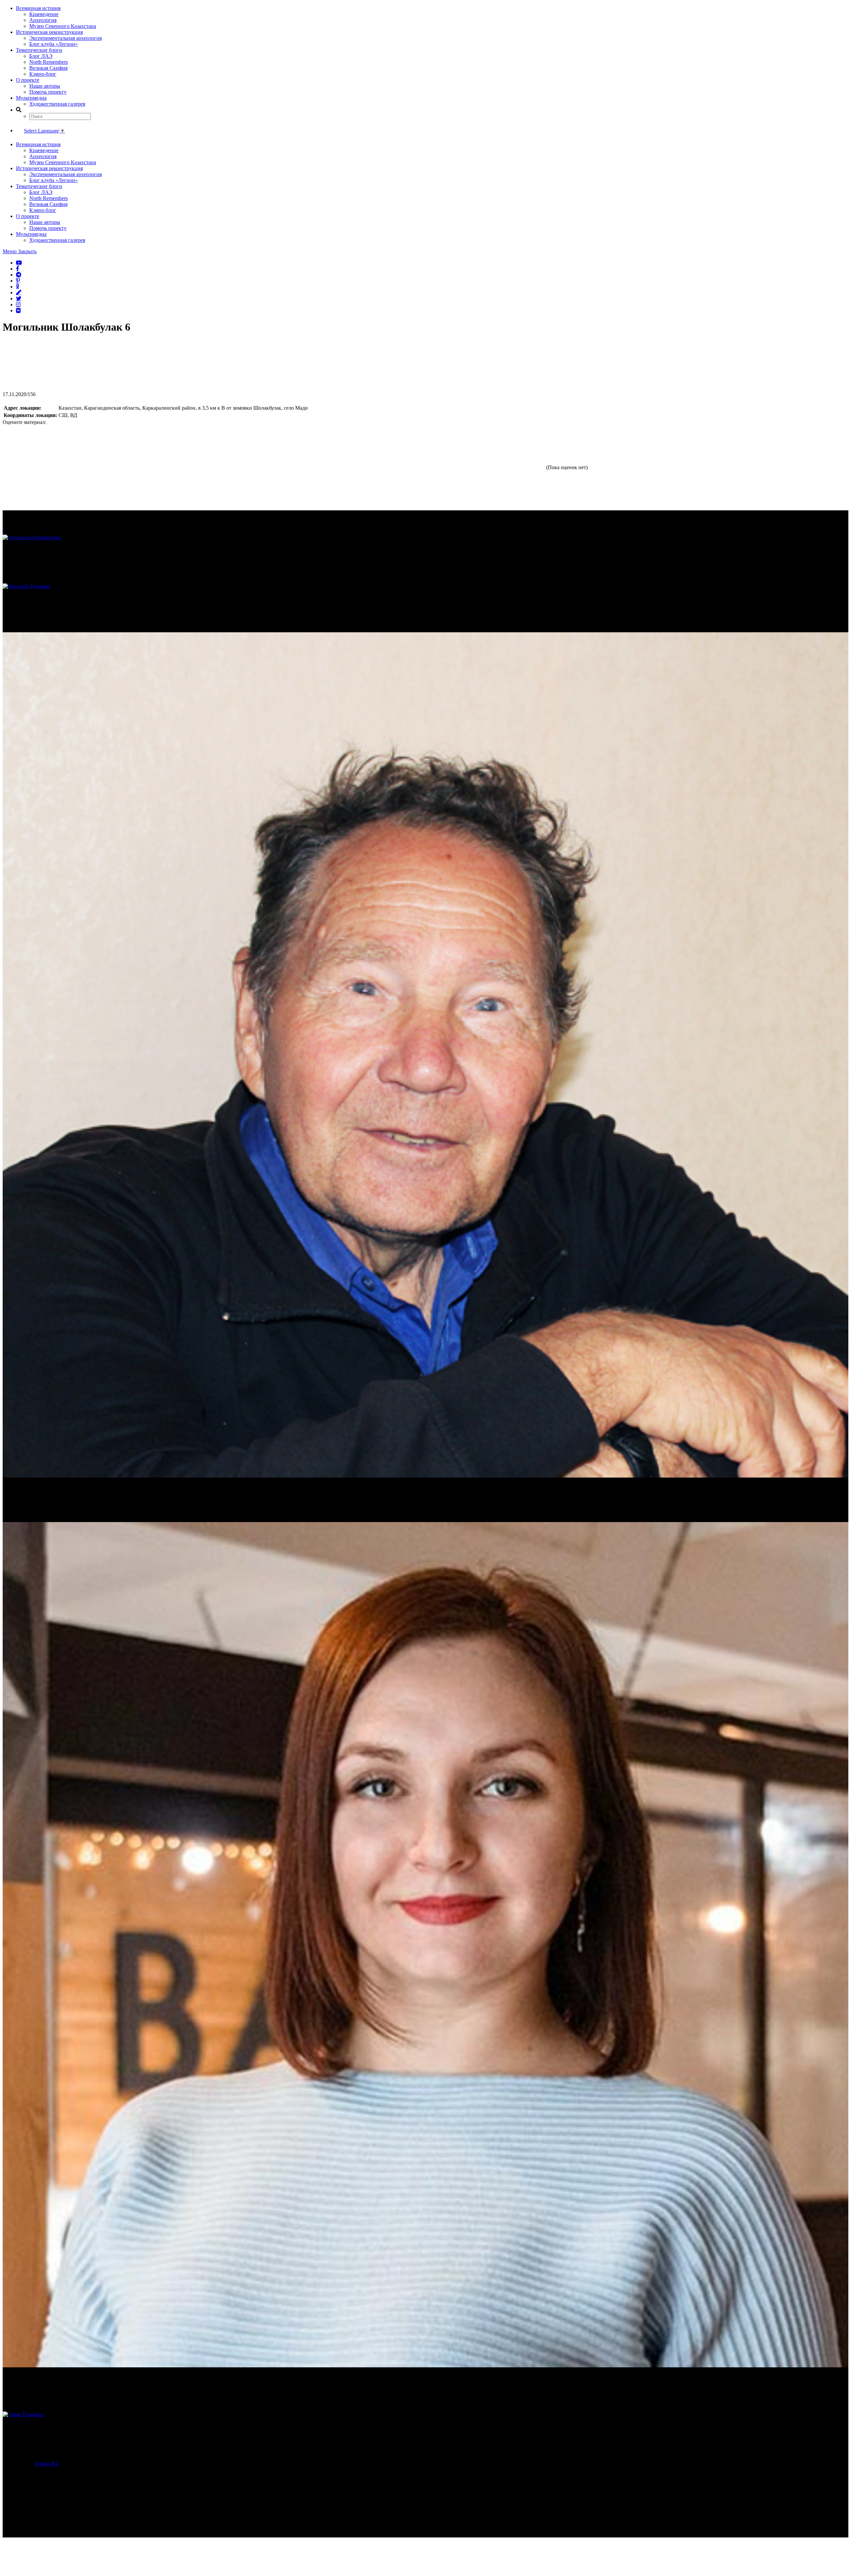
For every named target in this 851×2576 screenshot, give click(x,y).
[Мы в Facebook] (18, 268)
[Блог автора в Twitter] (19, 298)
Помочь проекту (48, 92)
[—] (53, 388)
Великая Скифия (48, 68)
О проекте (28, 80)
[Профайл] (425, 586)
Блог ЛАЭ (41, 56)
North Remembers (49, 62)
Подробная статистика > (61, 2516)
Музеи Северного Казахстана (63, 26)
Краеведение (44, 14)
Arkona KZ (47, 2464)
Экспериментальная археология (65, 38)
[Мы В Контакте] (18, 310)
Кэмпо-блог (43, 74)
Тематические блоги (39, 50)
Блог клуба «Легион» (54, 44)
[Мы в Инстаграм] (18, 304)
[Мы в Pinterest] (18, 280)
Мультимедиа (31, 98)
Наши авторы (45, 86)
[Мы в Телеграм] (19, 274)
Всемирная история (38, 8)
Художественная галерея (57, 104)
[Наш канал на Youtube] (19, 262)
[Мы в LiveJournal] (19, 292)
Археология (43, 20)
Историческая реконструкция (49, 32)
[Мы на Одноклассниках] (18, 286)
